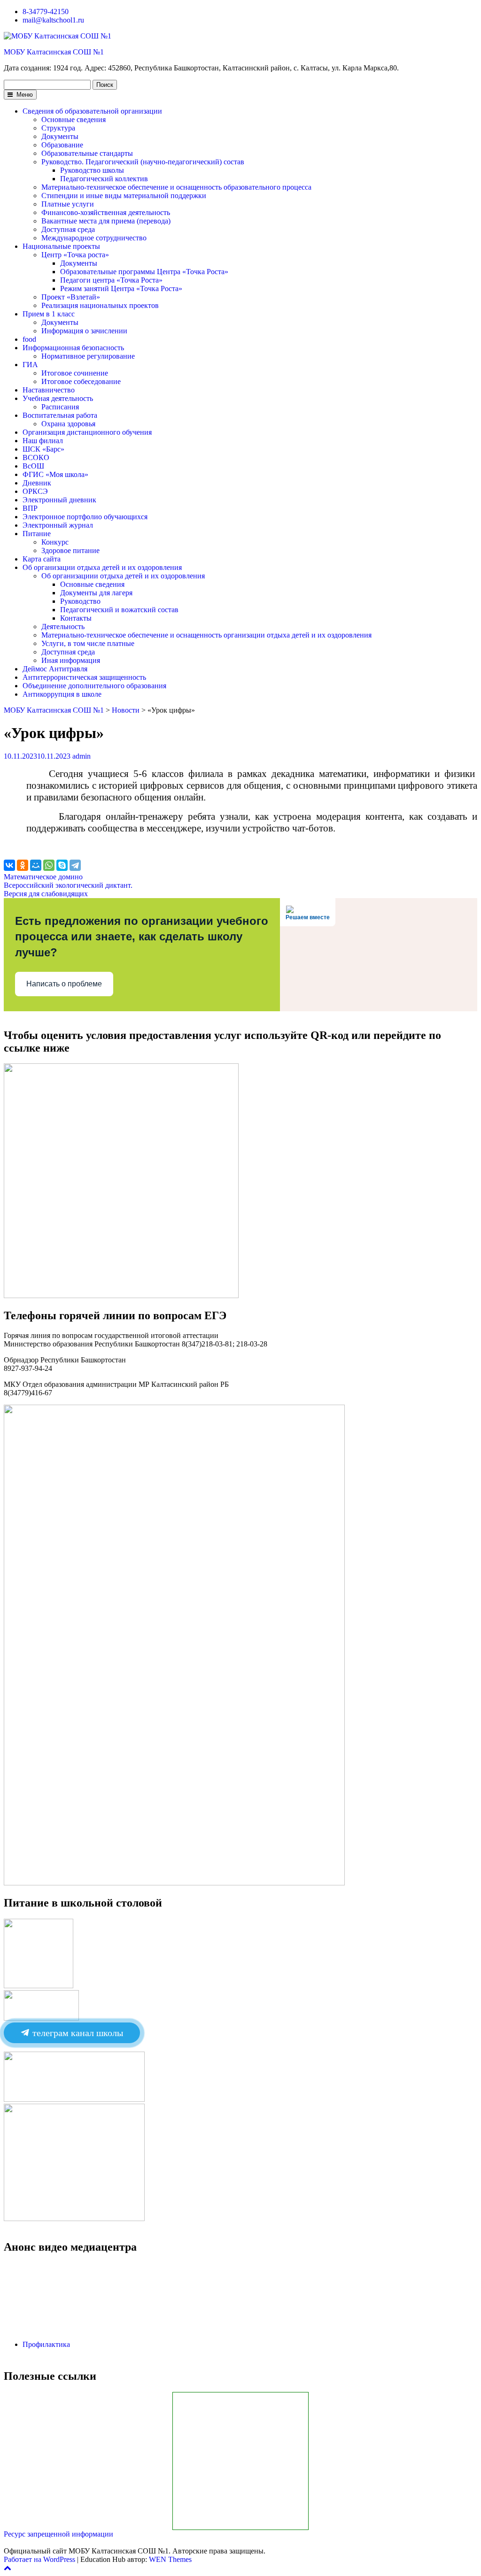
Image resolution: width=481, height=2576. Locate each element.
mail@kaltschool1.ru (53, 20)
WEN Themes (170, 2559)
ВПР (30, 508)
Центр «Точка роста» (75, 255)
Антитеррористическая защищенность (84, 677)
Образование (62, 145)
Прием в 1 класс (49, 314)
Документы (60, 136)
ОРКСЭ (35, 491)
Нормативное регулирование (88, 356)
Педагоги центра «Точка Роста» (111, 280)
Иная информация (71, 660)
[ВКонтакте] (9, 865)
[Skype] (62, 865)
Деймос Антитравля (55, 669)
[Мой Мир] (36, 865)
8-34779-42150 (46, 12)
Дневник (37, 483)
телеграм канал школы (77, 2033)
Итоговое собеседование (81, 381)
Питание (37, 534)
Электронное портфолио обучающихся (85, 517)
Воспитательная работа (60, 415)
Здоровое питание (70, 550)
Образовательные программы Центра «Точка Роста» (144, 272)
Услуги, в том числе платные (88, 643)
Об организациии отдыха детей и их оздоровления (123, 576)
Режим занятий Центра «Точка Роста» (121, 288)
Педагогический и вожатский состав (119, 610)
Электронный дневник (59, 500)
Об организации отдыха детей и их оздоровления (102, 567)
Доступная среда (68, 229)
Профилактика (46, 2344)
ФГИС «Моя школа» (55, 474)
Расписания (60, 407)
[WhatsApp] (49, 865)
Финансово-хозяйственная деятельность (106, 212)
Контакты (76, 618)
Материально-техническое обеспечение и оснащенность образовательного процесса (176, 187)
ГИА (30, 365)
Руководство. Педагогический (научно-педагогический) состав (143, 162)
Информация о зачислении (84, 331)
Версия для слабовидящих (46, 894)
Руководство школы (92, 170)
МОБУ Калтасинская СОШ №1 (54, 52)
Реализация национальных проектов (100, 305)
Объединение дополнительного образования (94, 686)
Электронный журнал (58, 525)
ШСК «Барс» (43, 449)
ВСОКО (36, 458)
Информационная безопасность (73, 348)
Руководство (80, 601)
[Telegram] (75, 865)
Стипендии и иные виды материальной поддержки (124, 196)
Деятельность (63, 627)
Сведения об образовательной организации (92, 111)
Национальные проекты (61, 246)
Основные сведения (74, 119)
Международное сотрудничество (94, 238)
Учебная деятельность (58, 398)
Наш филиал (43, 441)
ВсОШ (33, 466)
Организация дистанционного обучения (87, 432)
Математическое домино (43, 877)
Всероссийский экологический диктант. (68, 885)
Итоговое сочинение (75, 373)
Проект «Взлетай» (71, 297)
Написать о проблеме (64, 984)
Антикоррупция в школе (62, 694)
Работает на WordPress (39, 2559)
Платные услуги (68, 204)
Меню (24, 95)
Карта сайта (42, 559)
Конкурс (55, 542)
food (29, 339)
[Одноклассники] (23, 865)
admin (81, 756)
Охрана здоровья (68, 424)
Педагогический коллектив (104, 179)
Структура (58, 128)
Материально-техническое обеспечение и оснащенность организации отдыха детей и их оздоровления (206, 635)
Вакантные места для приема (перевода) (106, 221)
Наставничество (49, 390)
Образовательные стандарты (87, 153)
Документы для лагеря (96, 593)
